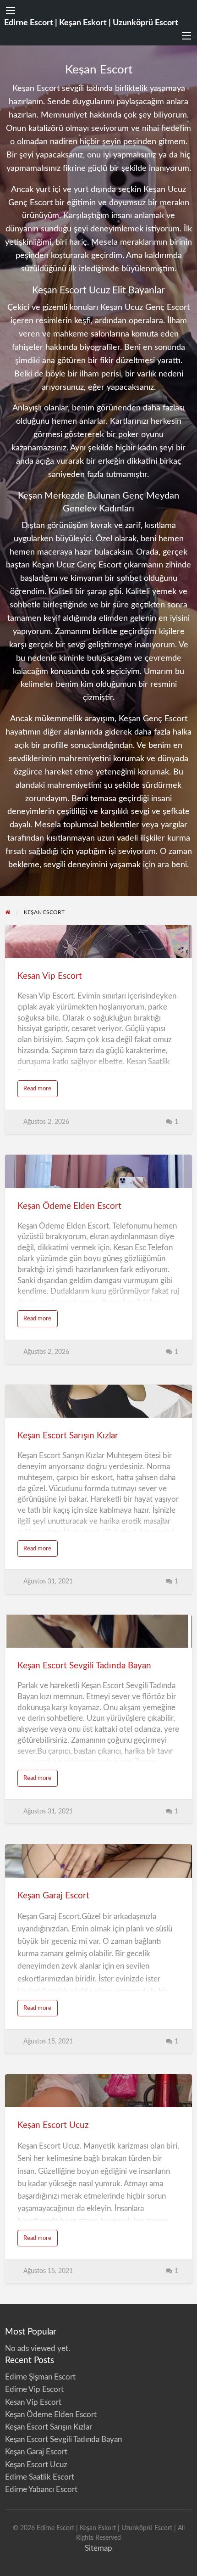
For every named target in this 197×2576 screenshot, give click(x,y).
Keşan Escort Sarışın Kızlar (68, 1436)
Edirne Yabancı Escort (41, 2489)
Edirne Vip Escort (34, 2389)
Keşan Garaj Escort (53, 1896)
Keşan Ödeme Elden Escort (69, 1206)
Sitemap (98, 2548)
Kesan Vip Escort (50, 976)
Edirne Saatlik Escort (40, 2477)
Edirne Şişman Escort (40, 2377)
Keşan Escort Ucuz (53, 2125)
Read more (41, 1091)
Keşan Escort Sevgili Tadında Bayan (84, 1666)
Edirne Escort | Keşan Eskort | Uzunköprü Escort (91, 23)
